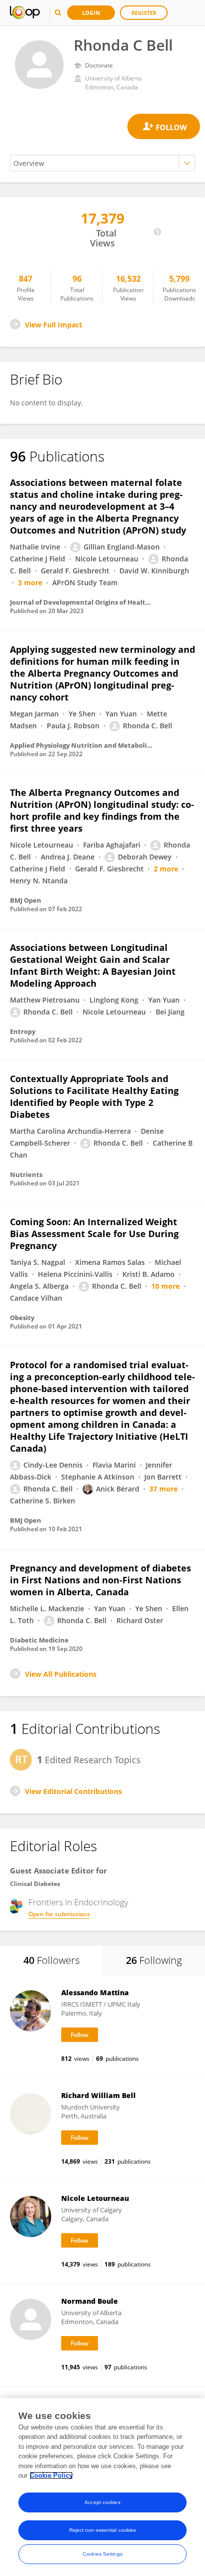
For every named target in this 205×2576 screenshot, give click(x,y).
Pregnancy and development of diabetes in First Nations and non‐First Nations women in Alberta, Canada (101, 1580)
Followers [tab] (51, 1960)
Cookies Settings (102, 2554)
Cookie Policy (51, 2475)
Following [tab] (154, 1960)
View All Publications (61, 1674)
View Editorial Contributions (73, 1791)
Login (91, 13)
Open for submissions (59, 1914)
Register (144, 13)
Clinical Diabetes (35, 1884)
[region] (102, 2487)
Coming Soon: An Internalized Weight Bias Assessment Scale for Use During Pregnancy (94, 1234)
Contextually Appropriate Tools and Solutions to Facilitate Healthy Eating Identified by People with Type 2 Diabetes (94, 1096)
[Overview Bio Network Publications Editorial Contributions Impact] (102, 163)
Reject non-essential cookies (103, 2530)
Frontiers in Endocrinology (78, 1902)
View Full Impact (53, 325)
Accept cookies (102, 2502)
